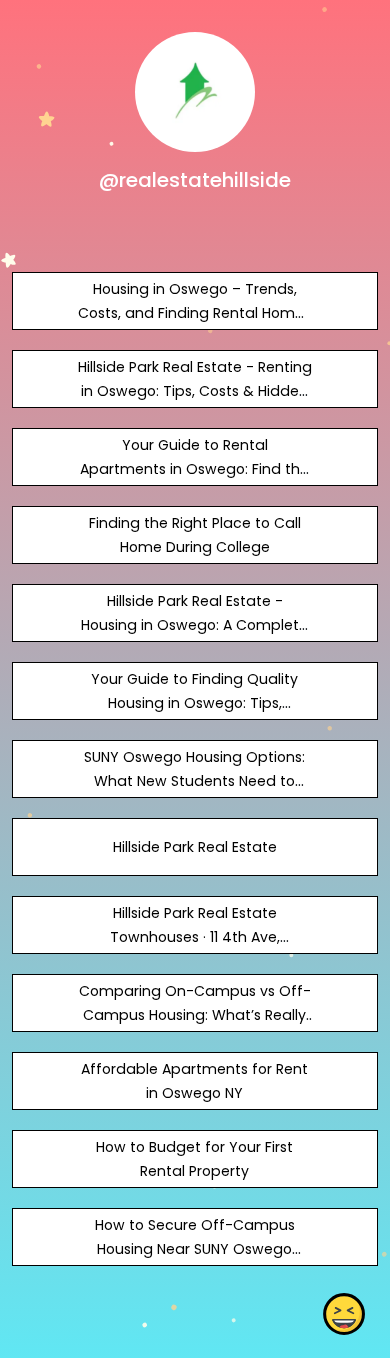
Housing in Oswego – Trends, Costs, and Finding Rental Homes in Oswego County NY (194, 313)
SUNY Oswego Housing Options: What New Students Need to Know (194, 781)
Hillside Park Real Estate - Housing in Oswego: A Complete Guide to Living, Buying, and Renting (194, 637)
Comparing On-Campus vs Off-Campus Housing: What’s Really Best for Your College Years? (195, 1015)
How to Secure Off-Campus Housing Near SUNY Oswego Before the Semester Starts (195, 1249)
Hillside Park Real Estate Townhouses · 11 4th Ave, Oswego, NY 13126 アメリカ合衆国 (194, 937)
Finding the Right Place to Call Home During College (195, 535)
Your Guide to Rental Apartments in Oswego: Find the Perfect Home (194, 469)
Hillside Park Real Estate (195, 847)
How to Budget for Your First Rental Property (194, 1159)
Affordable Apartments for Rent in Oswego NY (194, 1081)
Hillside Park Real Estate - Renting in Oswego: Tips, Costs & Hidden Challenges (195, 391)
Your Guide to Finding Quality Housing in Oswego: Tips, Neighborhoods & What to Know (194, 703)
